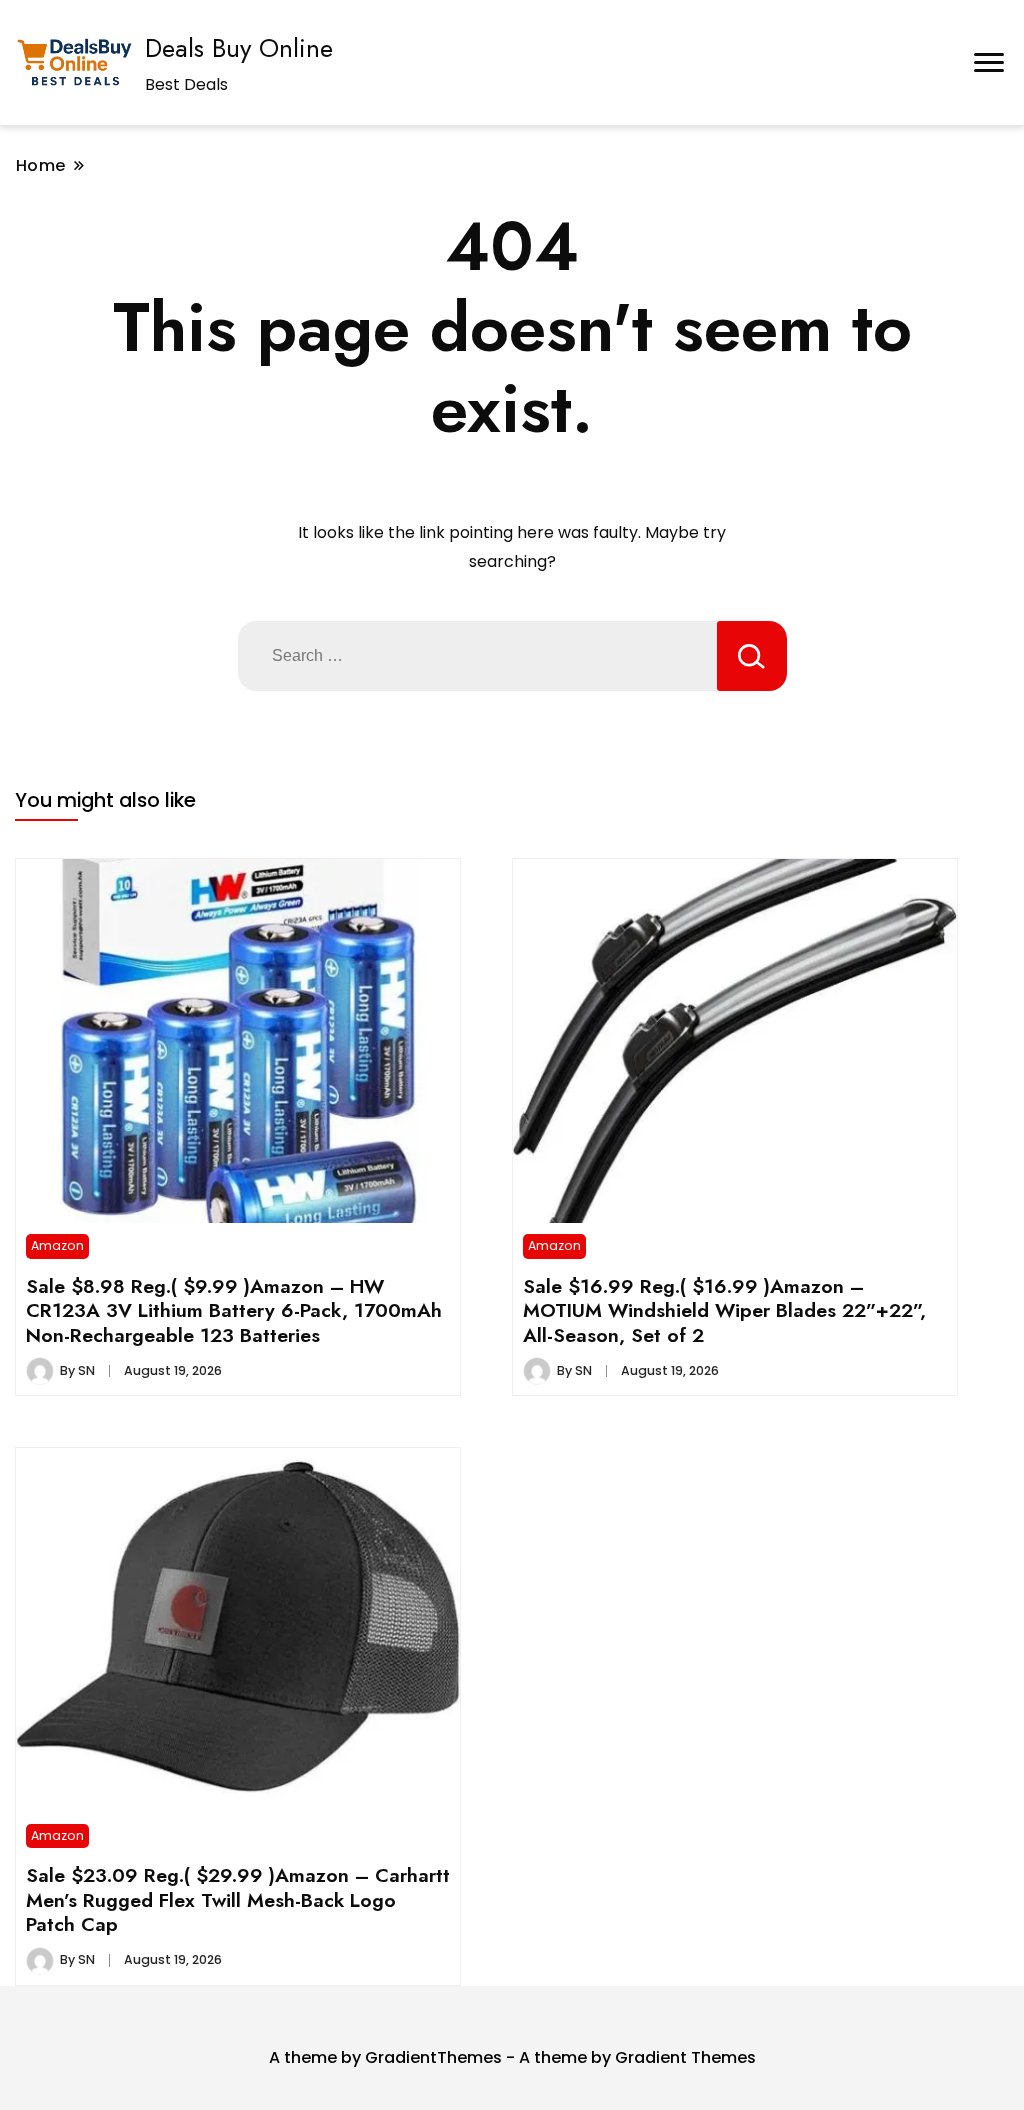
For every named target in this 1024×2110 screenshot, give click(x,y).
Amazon (57, 1245)
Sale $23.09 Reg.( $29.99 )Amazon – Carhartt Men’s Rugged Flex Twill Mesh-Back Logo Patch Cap (238, 1899)
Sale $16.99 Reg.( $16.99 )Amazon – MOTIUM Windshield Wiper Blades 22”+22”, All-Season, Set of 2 (724, 1310)
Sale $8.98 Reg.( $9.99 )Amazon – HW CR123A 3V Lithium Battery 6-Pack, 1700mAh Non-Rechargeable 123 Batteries (234, 1310)
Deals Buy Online (239, 48)
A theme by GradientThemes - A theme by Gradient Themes (512, 2057)
